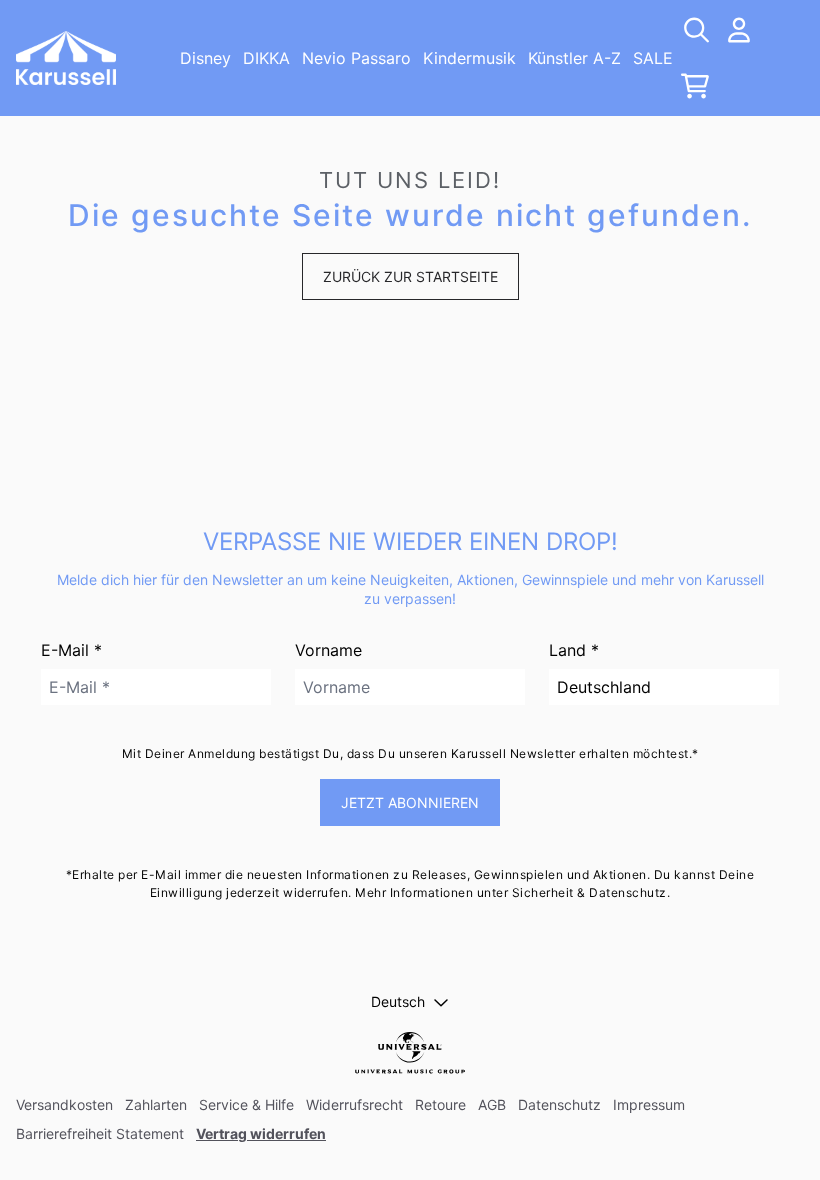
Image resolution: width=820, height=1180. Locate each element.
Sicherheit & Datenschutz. (591, 892)
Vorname (328, 650)
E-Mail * (71, 650)
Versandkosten (64, 1104)
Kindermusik (469, 58)
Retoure (440, 1104)
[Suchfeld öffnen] (695, 30)
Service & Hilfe (246, 1104)
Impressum (649, 1104)
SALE (653, 58)
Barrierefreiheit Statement (100, 1133)
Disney (205, 58)
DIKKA (266, 58)
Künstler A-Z (574, 58)
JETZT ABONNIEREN (410, 802)
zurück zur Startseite (410, 276)
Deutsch (398, 1001)
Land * (574, 650)
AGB (492, 1104)
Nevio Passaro (356, 58)
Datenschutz (559, 1104)
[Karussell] (66, 58)
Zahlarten (156, 1104)
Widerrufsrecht (354, 1104)
